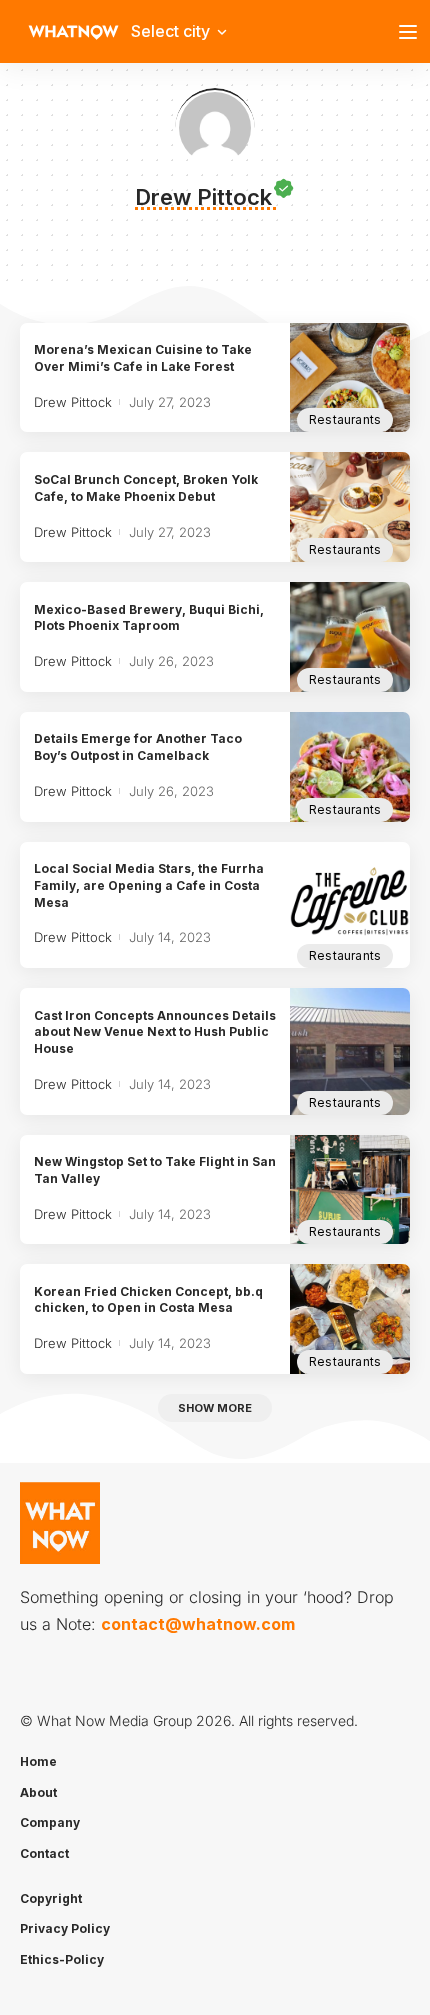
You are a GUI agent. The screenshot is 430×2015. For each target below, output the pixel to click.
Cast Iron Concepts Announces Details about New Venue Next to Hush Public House (155, 1032)
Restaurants (345, 419)
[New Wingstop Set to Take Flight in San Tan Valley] (350, 1190)
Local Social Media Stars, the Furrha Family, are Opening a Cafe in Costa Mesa (149, 885)
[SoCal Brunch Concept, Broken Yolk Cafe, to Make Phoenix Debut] (350, 507)
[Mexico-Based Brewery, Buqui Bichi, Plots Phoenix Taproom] (350, 637)
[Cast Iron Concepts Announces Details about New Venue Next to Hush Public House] (350, 1051)
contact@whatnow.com (198, 1624)
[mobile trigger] (413, 32)
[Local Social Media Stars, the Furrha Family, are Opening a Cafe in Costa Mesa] (350, 905)
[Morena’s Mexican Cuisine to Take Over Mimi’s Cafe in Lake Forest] (350, 378)
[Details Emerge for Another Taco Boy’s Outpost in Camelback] (350, 767)
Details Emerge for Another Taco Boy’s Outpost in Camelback (138, 747)
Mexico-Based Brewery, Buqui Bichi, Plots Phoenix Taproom (149, 618)
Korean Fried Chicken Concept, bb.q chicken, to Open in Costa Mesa (148, 1300)
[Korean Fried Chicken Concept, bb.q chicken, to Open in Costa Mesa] (350, 1319)
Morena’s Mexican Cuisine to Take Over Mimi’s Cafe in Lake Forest (143, 358)
